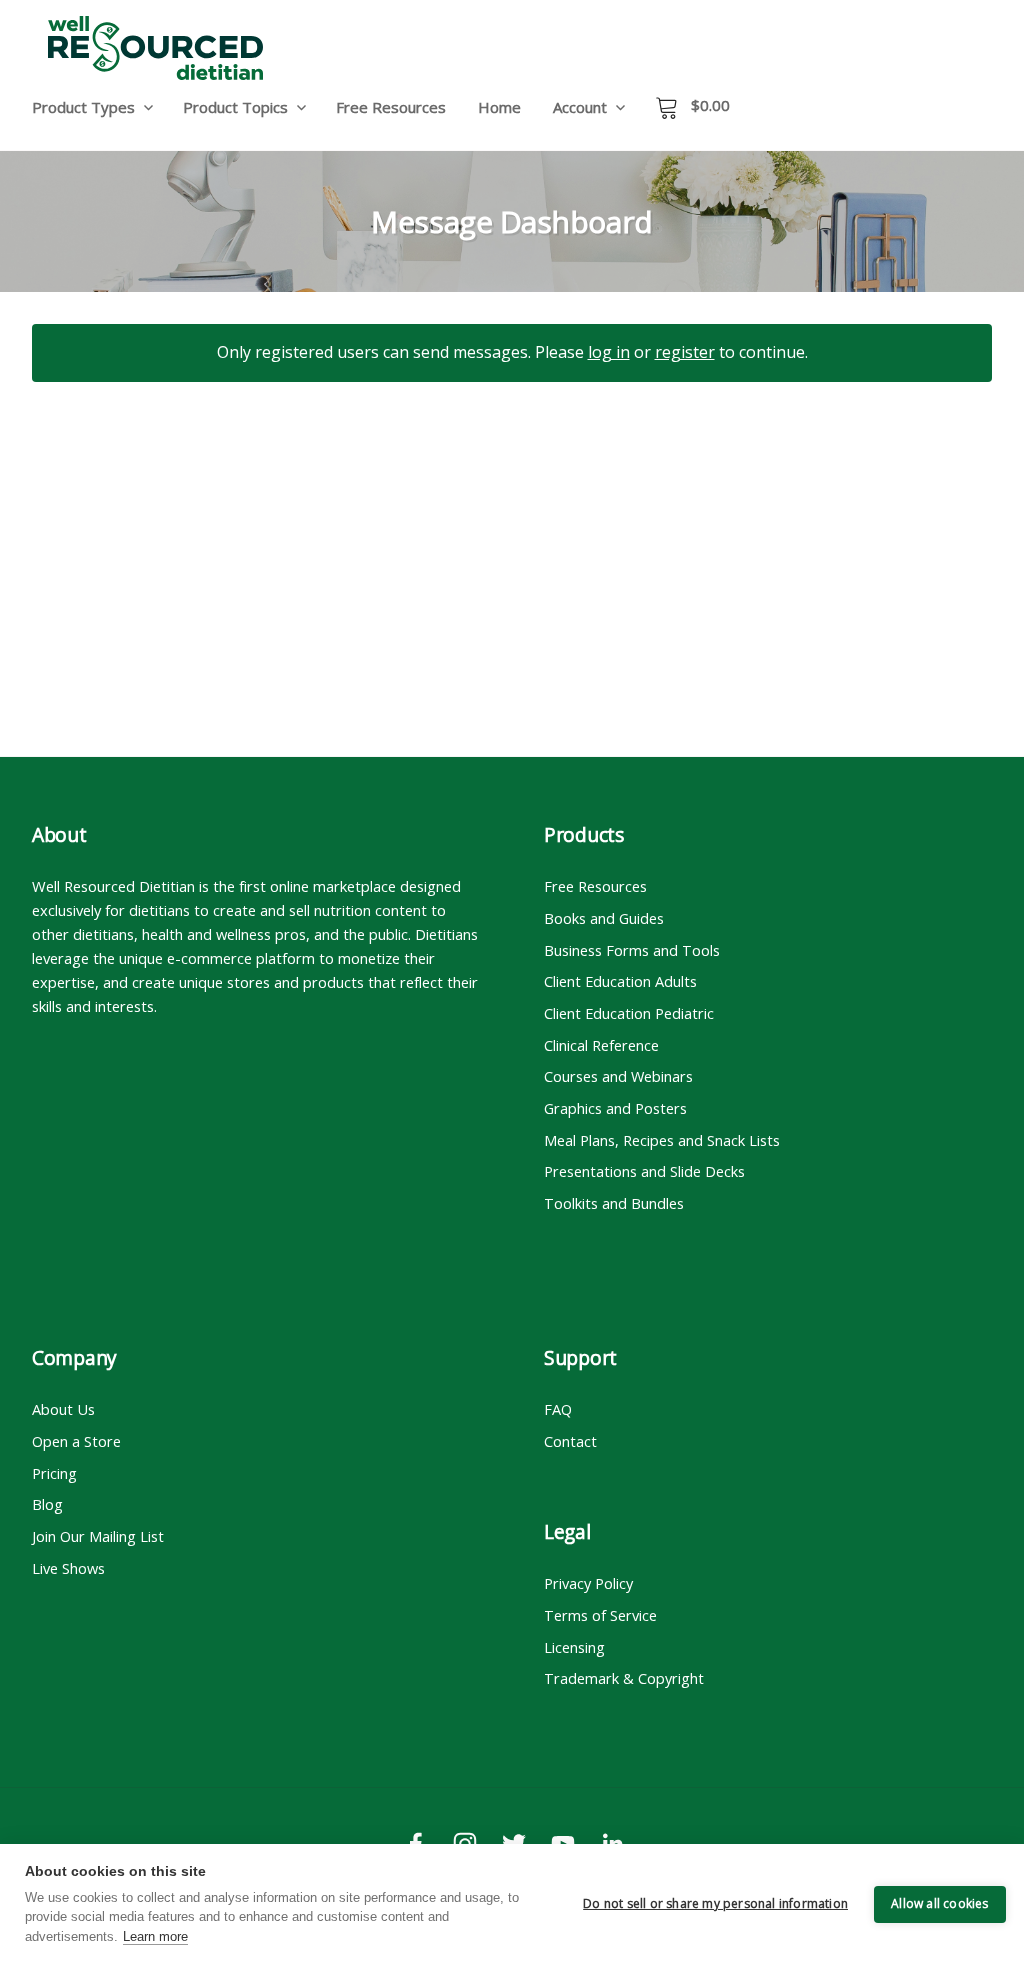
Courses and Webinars (618, 1076)
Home (499, 107)
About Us (63, 1409)
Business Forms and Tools (632, 950)
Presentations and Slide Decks (644, 1171)
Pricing (54, 1473)
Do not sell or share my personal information (715, 1903)
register (685, 352)
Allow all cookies (939, 1903)
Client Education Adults (620, 981)
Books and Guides (604, 918)
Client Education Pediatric (629, 1013)
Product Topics (235, 107)
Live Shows (68, 1568)
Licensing (574, 1647)
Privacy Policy (588, 1583)
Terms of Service (600, 1615)
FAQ (558, 1409)
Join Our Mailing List (98, 1536)
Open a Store (76, 1441)
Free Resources (391, 107)
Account (580, 107)
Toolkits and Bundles (614, 1203)
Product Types (83, 107)
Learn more (155, 1936)
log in (609, 352)
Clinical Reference (601, 1045)
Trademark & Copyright (624, 1678)
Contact (570, 1441)
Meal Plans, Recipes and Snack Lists (662, 1140)
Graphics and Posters (615, 1108)
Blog (47, 1504)
